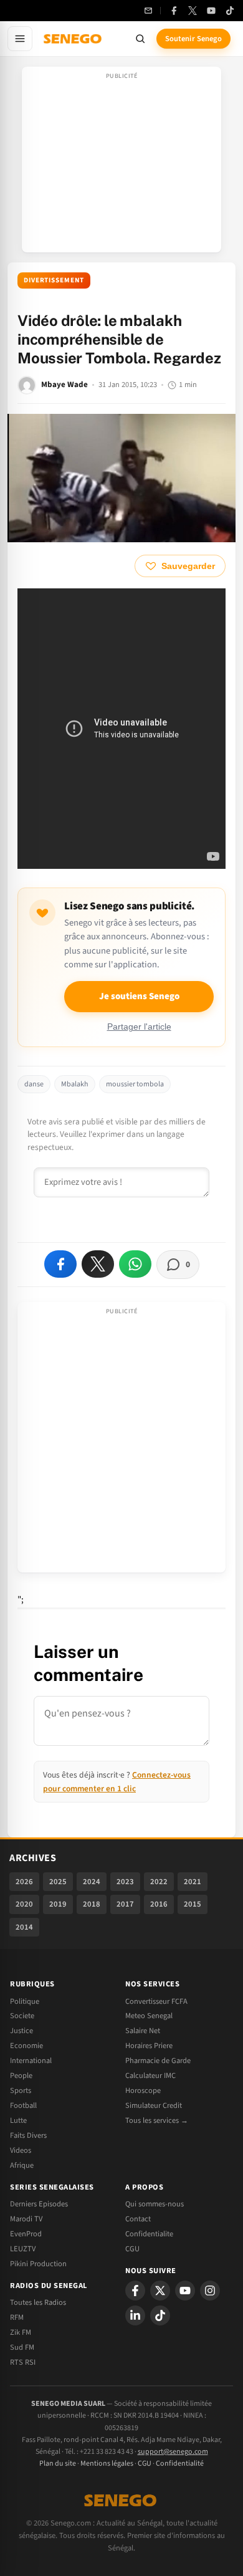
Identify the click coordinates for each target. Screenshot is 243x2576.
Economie (26, 2046)
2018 (92, 1904)
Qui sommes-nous (155, 2204)
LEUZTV (23, 2249)
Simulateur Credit (154, 2105)
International (31, 2061)
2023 (125, 1882)
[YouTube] (211, 11)
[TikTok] (230, 11)
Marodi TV (26, 2219)
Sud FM (22, 2347)
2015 (193, 1904)
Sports (21, 2090)
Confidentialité (180, 2463)
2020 (24, 1904)
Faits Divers (28, 2135)
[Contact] (148, 11)
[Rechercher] (140, 39)
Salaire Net (143, 2031)
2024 (92, 1882)
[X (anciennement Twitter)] (193, 11)
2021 (193, 1882)
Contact (138, 2219)
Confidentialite (149, 2234)
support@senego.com (173, 2452)
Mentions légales (107, 2463)
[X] (160, 2291)
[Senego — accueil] (74, 39)
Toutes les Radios (38, 2302)
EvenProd (26, 2234)
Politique (25, 2001)
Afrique (22, 2165)
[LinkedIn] (135, 2315)
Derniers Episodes (39, 2204)
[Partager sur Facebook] (60, 1264)
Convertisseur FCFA (156, 2001)
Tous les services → (157, 2120)
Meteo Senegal (149, 2016)
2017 (125, 1904)
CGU (132, 2249)
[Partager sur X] (98, 1264)
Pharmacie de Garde (158, 2061)
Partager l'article (139, 1027)
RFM (17, 2317)
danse (34, 1084)
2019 (58, 1904)
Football (23, 2105)
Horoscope (143, 2090)
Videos (21, 2150)
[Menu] (20, 39)
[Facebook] (174, 11)
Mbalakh (75, 1084)
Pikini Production (38, 2264)
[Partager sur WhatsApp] (135, 1264)
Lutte (18, 2120)
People (21, 2076)
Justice (21, 2031)
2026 (24, 1882)
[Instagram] (210, 2291)
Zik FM (21, 2332)
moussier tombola (135, 1084)
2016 (159, 1904)
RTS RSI (23, 2362)
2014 (24, 1927)
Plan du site (58, 2463)
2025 (58, 1882)
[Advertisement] (121, 163)
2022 (159, 1882)
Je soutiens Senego (139, 996)
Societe (22, 2016)
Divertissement (54, 280)
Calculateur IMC (150, 2076)
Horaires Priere (149, 2046)
